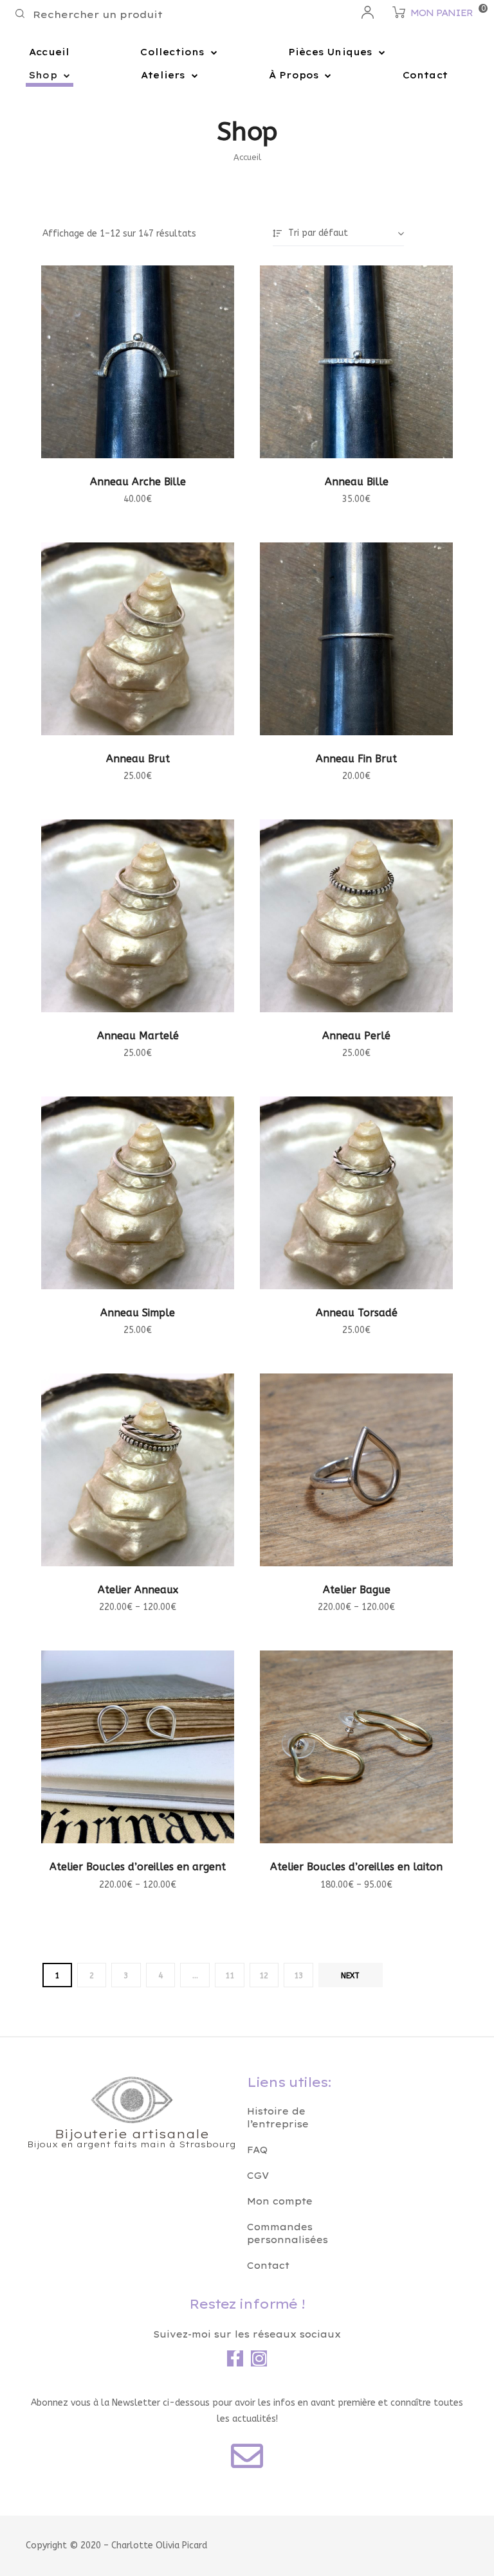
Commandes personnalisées (288, 2233)
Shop (43, 75)
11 (230, 1976)
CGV (258, 2176)
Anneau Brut (138, 759)
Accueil (49, 52)
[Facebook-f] (235, 2358)
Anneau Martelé (138, 1036)
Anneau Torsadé (357, 1313)
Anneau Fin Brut (356, 759)
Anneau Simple (138, 1313)
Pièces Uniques (330, 52)
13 (298, 1976)
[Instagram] (259, 2358)
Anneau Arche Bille (138, 482)
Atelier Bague (357, 1590)
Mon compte (280, 2201)
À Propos (294, 75)
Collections (172, 52)
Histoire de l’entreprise (278, 2118)
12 (264, 1976)
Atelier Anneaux (138, 1590)
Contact (425, 75)
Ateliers (163, 75)
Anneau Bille (357, 482)
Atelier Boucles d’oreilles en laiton (356, 1867)
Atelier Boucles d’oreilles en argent (138, 1867)
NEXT (350, 1976)
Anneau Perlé (356, 1036)
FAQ (257, 2150)
